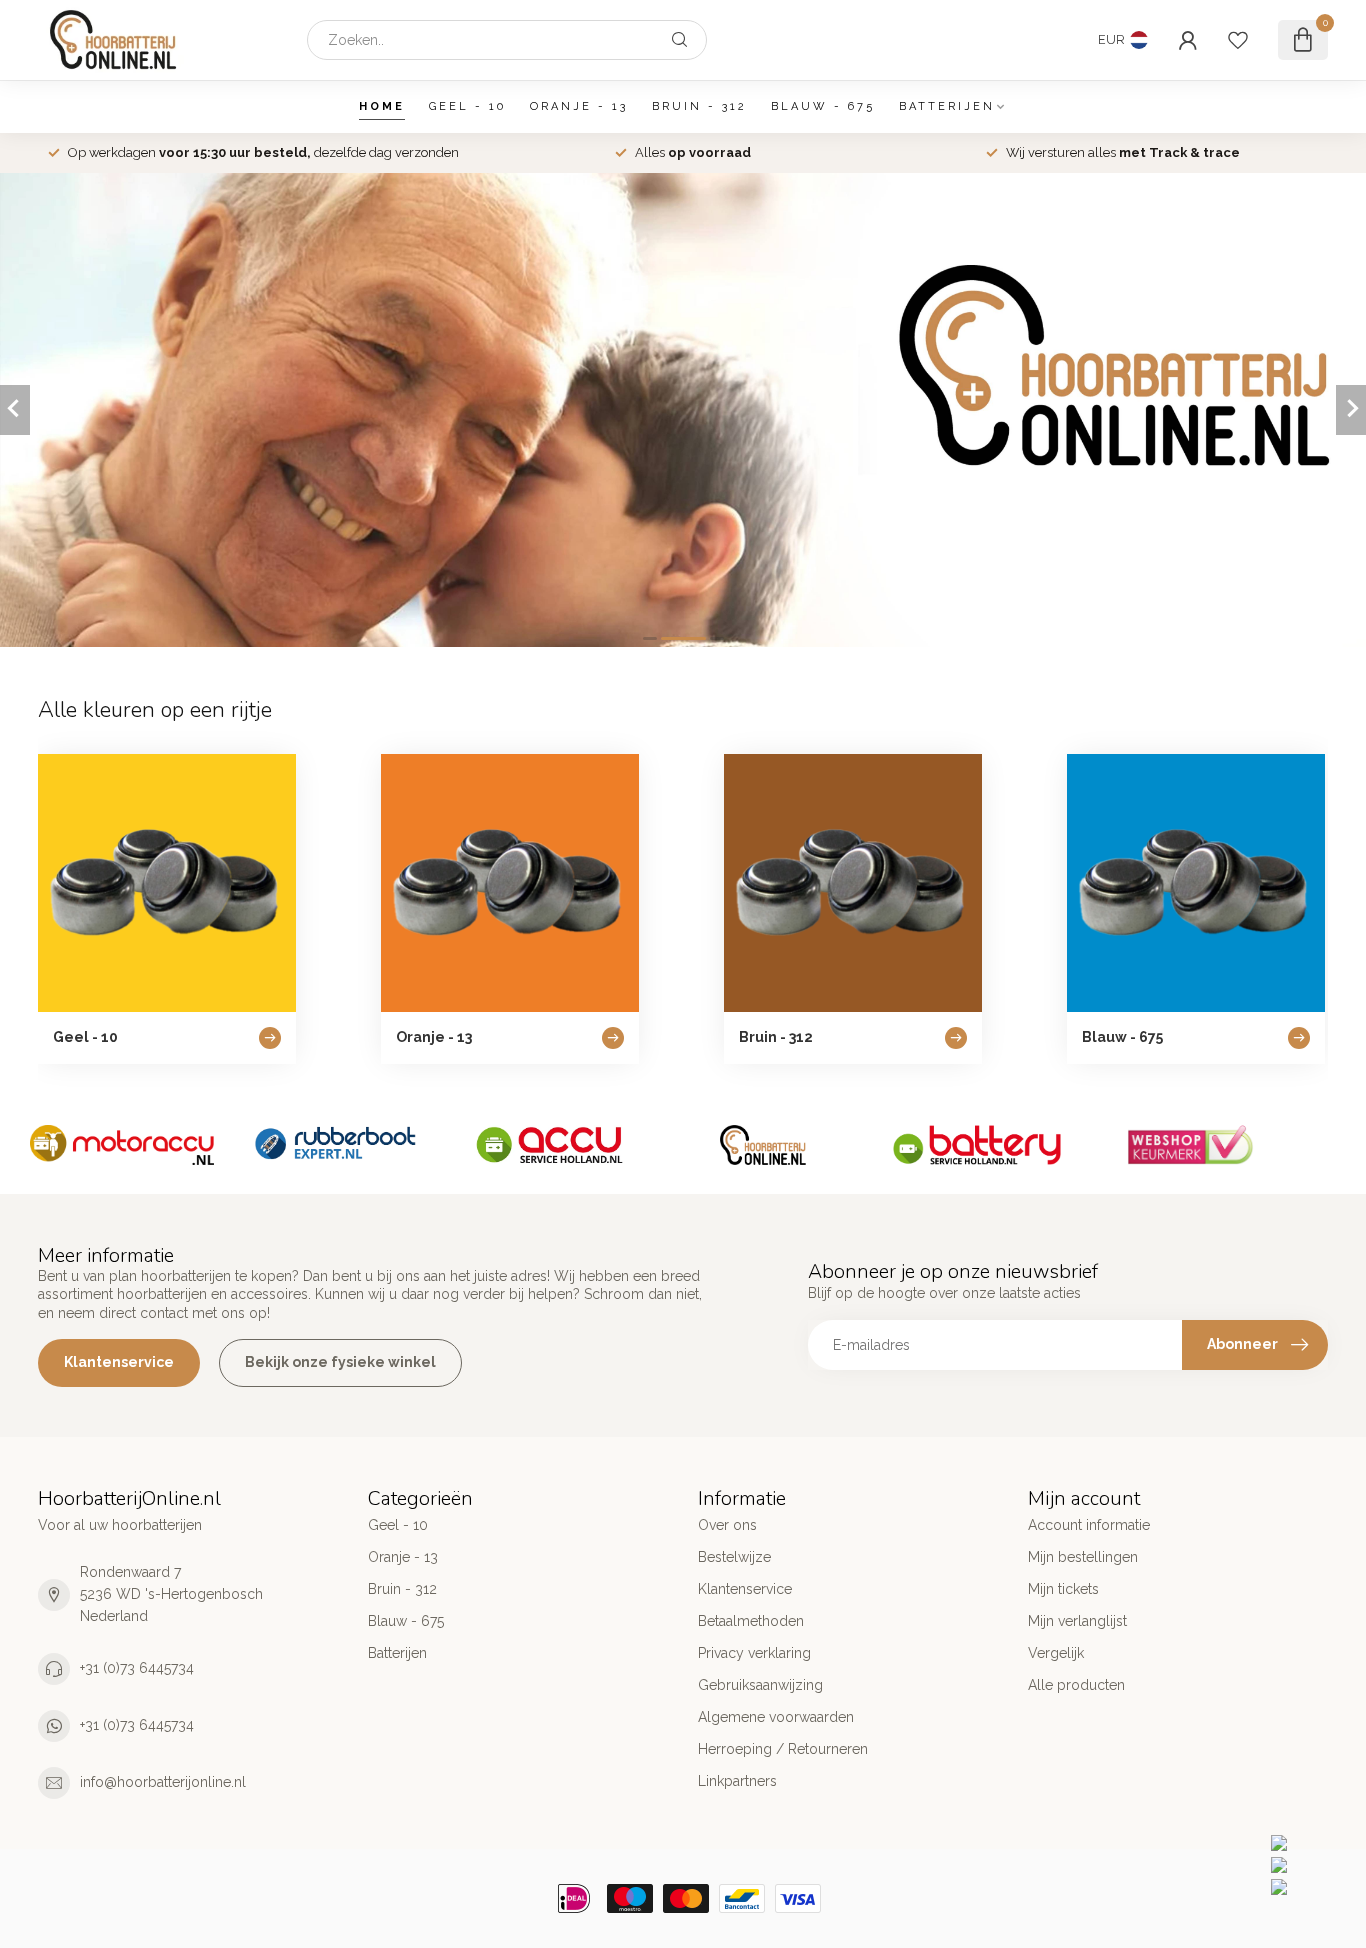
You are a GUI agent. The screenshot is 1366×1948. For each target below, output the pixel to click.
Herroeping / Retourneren (783, 1749)
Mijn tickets (1063, 1589)
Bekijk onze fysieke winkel (340, 1362)
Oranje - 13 (579, 106)
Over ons (727, 1525)
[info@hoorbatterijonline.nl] (1313, 1865)
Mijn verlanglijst (1077, 1621)
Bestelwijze (734, 1557)
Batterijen (947, 106)
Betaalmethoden (751, 1621)
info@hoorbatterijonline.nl (163, 1782)
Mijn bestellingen (1083, 1557)
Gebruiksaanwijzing (760, 1685)
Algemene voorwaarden (776, 1717)
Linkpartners (737, 1781)
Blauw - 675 (823, 106)
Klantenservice (119, 1362)
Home (382, 106)
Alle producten (1076, 1685)
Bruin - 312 (699, 106)
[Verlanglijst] (1238, 40)
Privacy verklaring (754, 1653)
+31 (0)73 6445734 (137, 1668)
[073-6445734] (1313, 1843)
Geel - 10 (467, 106)
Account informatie (1089, 1525)
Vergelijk (1056, 1653)
